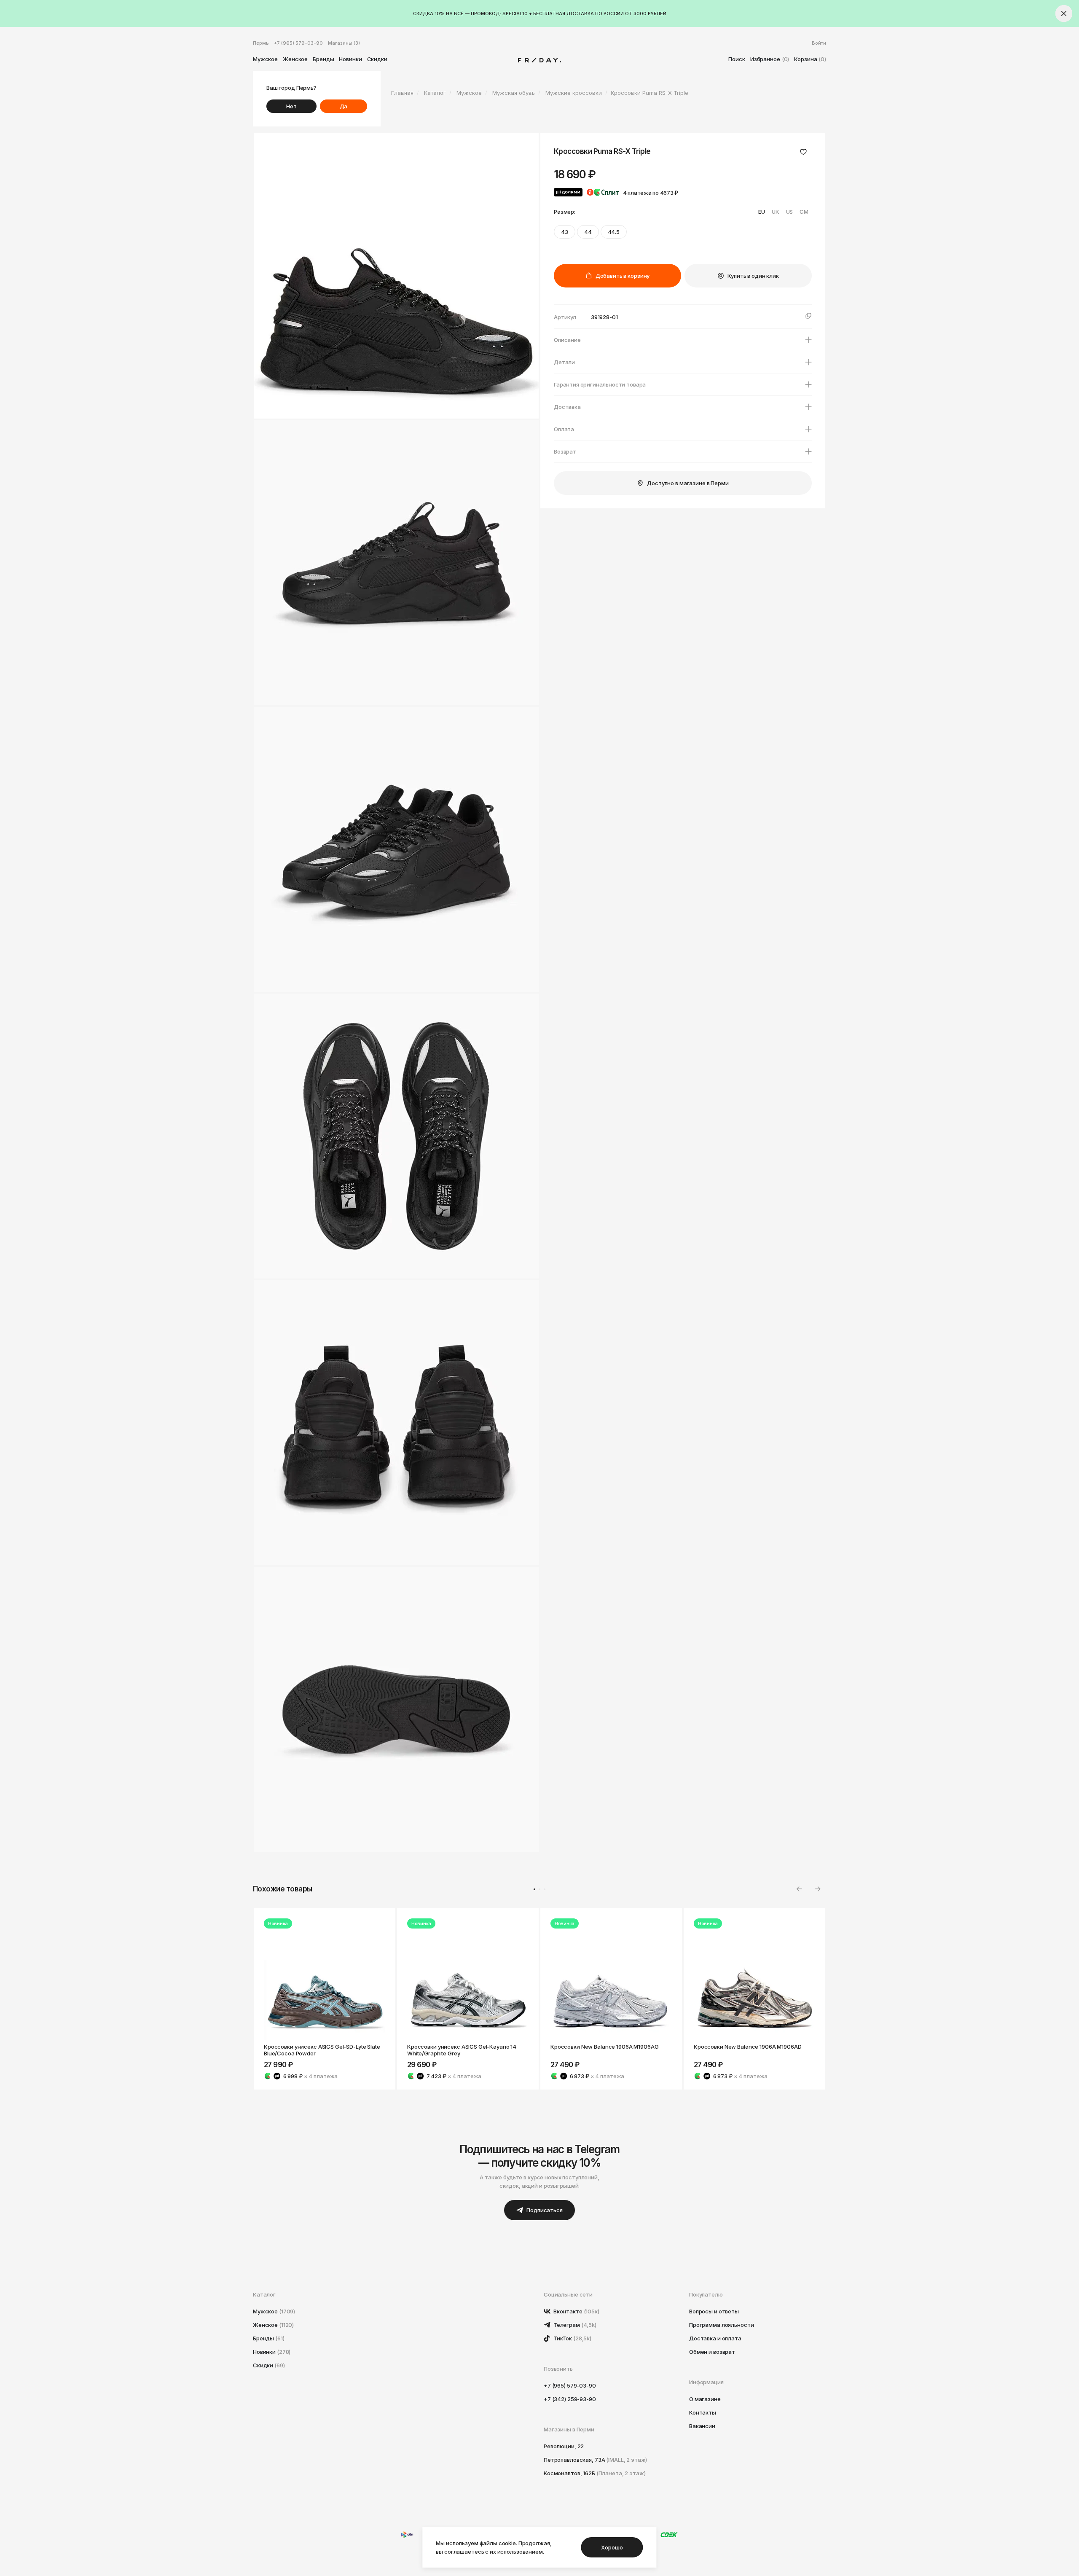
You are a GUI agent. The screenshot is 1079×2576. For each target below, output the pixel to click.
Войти (819, 43)
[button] (818, 1889)
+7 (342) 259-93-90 (570, 2399)
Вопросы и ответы (714, 2311)
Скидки (377, 59)
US (790, 212)
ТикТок (572, 2338)
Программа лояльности (721, 2325)
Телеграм (574, 2325)
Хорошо (612, 2547)
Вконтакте (576, 2311)
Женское (295, 59)
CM (804, 212)
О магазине (705, 2399)
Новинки (350, 59)
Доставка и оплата (715, 2338)
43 (565, 232)
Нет (291, 106)
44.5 (614, 232)
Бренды (323, 59)
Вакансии (702, 2426)
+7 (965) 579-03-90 (298, 43)
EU (762, 212)
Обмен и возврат (712, 2352)
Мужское (265, 59)
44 (588, 232)
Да (344, 106)
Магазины (344, 43)
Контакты (703, 2412)
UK (776, 212)
